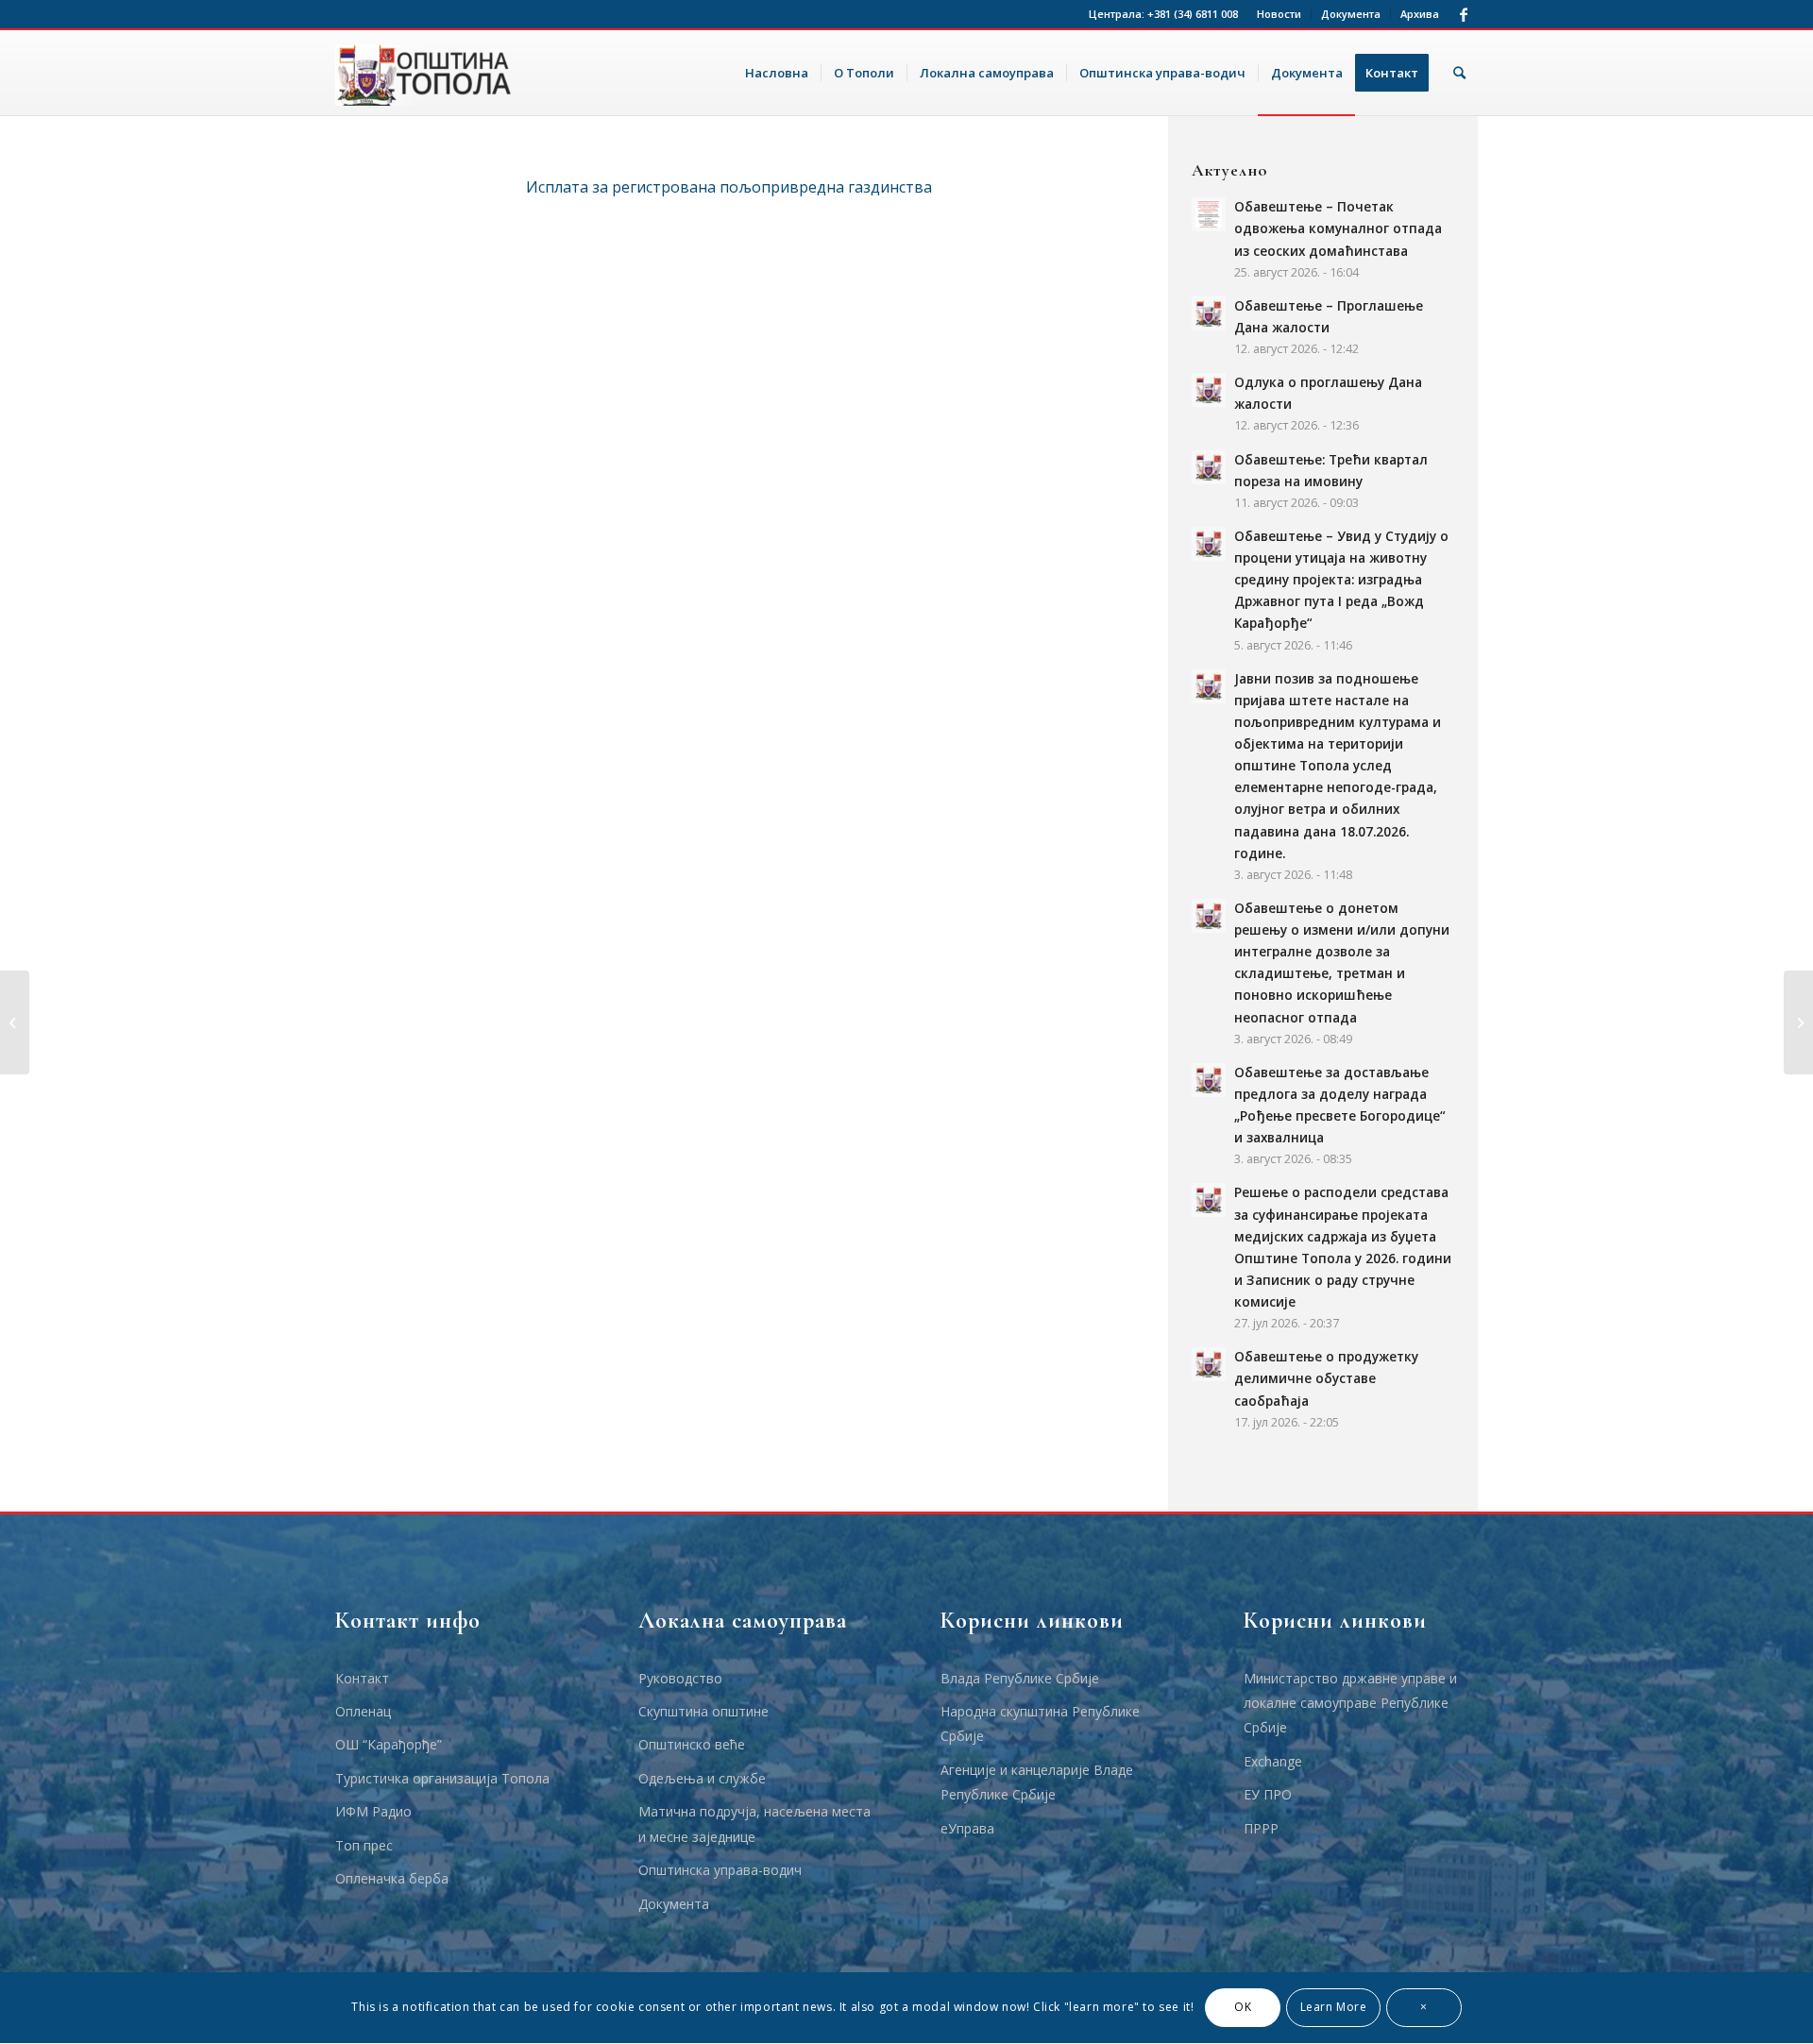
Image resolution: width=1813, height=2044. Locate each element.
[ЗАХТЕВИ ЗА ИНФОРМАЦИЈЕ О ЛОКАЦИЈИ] (15, 1022)
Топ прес (364, 1845)
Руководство (680, 1678)
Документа (1351, 14)
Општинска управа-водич (720, 1870)
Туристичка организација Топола (442, 1778)
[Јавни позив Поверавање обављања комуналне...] (1798, 1022)
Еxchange (1273, 1761)
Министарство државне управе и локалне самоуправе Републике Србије (1350, 1703)
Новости (1279, 14)
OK (1243, 2008)
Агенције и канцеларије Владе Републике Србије (1037, 1782)
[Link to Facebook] (1464, 14)
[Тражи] (1459, 73)
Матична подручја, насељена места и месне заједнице (754, 1824)
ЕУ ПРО (1268, 1794)
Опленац (363, 1711)
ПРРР (1261, 1828)
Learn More (1334, 2008)
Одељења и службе (702, 1778)
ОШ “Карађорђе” (389, 1744)
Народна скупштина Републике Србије (1040, 1723)
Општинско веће (692, 1744)
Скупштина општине (703, 1711)
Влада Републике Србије (1020, 1678)
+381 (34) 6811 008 (1193, 14)
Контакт (362, 1678)
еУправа (967, 1828)
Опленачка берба (392, 1878)
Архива (1420, 14)
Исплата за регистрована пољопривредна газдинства (729, 187)
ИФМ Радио (373, 1811)
